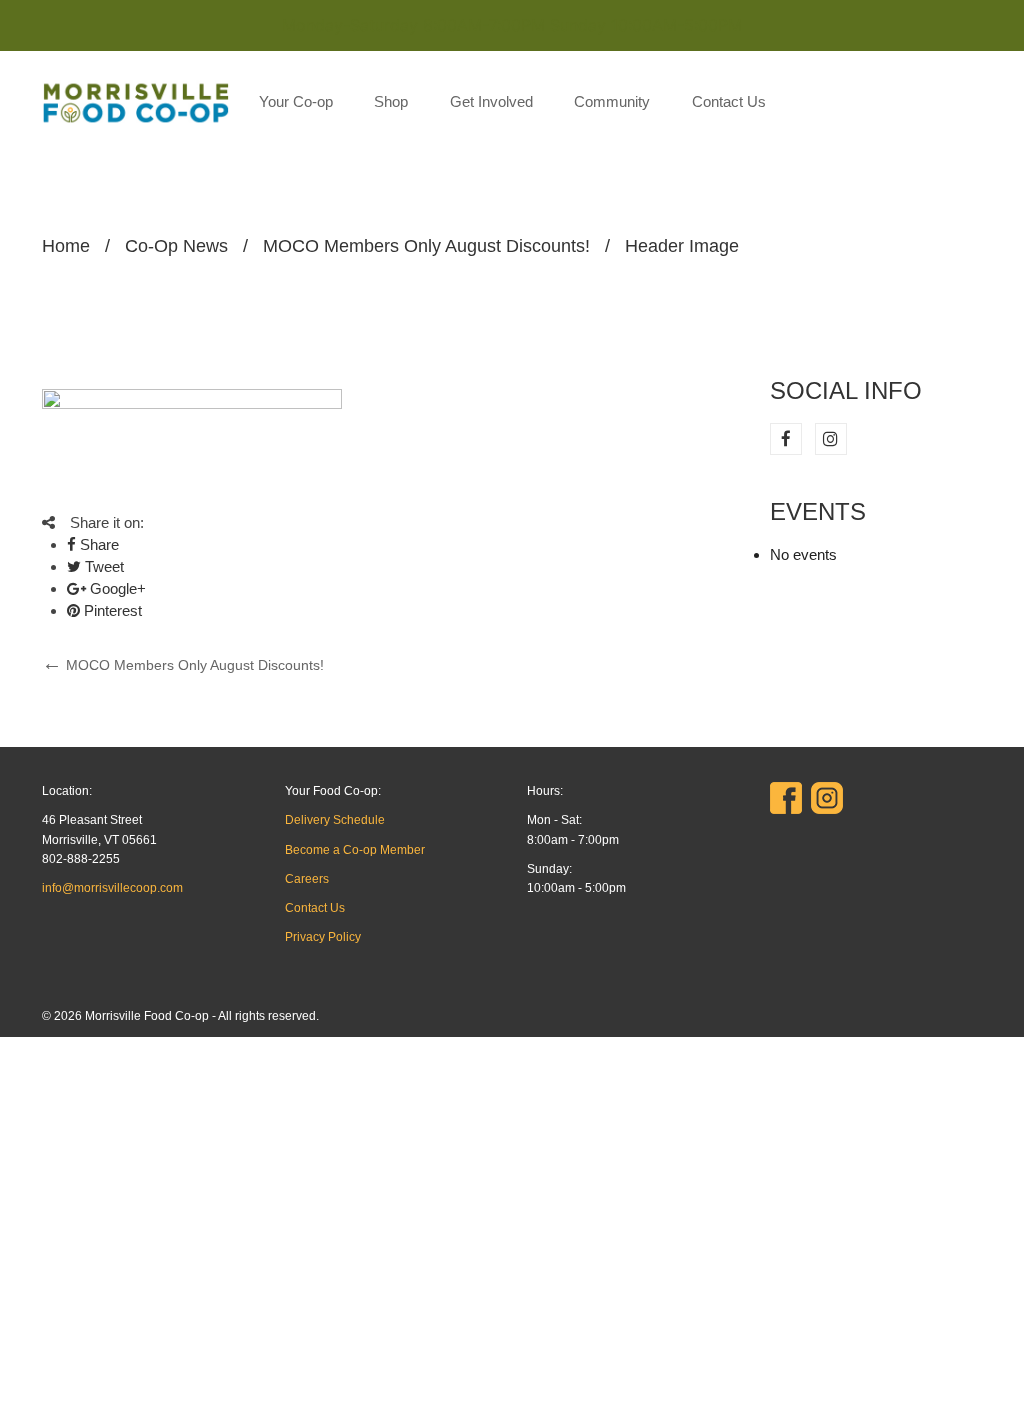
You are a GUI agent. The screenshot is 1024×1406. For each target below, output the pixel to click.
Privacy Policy (323, 937)
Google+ (116, 588)
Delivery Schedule (335, 820)
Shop (391, 101)
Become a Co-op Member (355, 850)
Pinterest (111, 610)
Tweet (102, 566)
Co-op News (176, 246)
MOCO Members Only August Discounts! (426, 246)
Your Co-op (296, 101)
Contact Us (729, 101)
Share (97, 544)
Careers (307, 879)
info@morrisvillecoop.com (112, 888)
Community (612, 101)
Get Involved (491, 101)
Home (66, 246)
